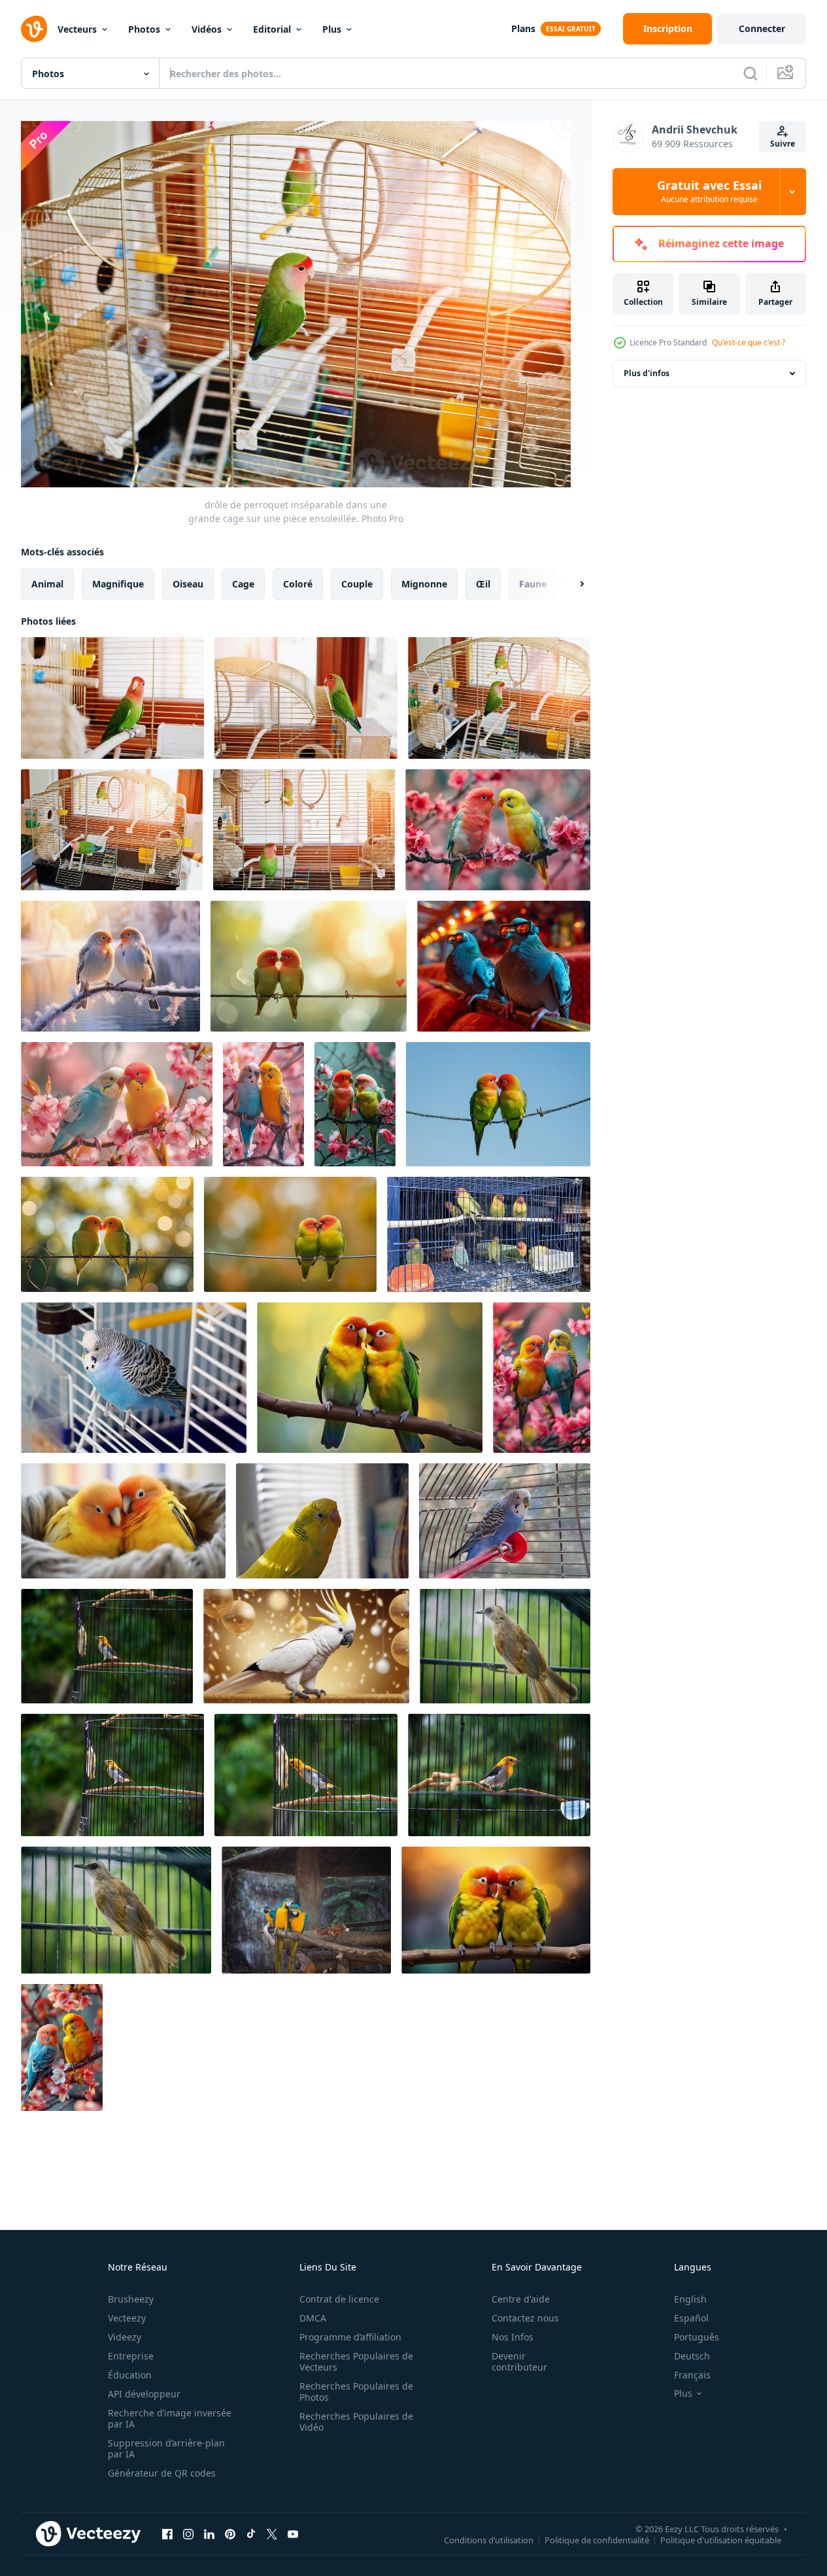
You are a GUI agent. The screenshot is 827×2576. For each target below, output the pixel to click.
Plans (523, 28)
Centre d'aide (521, 2299)
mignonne (424, 583)
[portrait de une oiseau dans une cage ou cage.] (107, 1646)
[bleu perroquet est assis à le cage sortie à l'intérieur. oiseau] (134, 1378)
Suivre (783, 144)
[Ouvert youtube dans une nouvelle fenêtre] (293, 2534)
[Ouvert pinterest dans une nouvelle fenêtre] (230, 2534)
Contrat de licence (339, 2299)
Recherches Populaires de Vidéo (356, 2422)
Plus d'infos (647, 373)
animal (47, 583)
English (690, 2299)
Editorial (272, 29)
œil (483, 583)
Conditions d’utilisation (489, 2540)
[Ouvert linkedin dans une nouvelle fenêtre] (209, 2534)
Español (691, 2318)
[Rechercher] (751, 73)
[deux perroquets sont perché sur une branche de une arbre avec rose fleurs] (355, 1104)
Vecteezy (127, 2318)
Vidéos (207, 29)
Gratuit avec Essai (709, 192)
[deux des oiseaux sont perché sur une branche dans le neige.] (110, 966)
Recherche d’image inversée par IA (170, 2418)
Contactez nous (525, 2318)
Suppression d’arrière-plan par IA (166, 2448)
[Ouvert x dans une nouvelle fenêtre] (272, 2534)
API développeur (144, 2394)
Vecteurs (77, 29)
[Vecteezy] (34, 29)
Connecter (762, 28)
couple (357, 583)
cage (243, 583)
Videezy (125, 2337)
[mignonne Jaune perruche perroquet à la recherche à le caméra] (322, 1521)
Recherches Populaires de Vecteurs (356, 2361)
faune (533, 583)
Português (697, 2337)
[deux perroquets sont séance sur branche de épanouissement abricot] (62, 2047)
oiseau (188, 583)
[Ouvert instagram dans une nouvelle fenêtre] (188, 2534)
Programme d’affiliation (350, 2337)
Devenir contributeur (519, 2361)
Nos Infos (513, 2337)
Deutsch (692, 2356)
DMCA (313, 2318)
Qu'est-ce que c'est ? (749, 342)
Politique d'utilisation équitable (721, 2540)
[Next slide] (571, 583)
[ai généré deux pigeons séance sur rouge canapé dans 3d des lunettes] (504, 966)
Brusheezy (131, 2299)
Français (692, 2375)
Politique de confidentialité (597, 2540)
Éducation (130, 2375)
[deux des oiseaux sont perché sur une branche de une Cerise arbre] (117, 1104)
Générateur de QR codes (162, 2473)
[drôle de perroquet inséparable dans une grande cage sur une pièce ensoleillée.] (112, 698)
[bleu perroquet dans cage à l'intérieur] (505, 1521)
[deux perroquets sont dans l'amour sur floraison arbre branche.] (498, 830)
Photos (144, 29)
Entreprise (131, 2356)
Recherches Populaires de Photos (356, 2392)
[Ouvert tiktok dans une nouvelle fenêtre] (251, 2534)
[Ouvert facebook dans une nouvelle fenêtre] (167, 2534)
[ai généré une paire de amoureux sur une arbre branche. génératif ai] (370, 1378)
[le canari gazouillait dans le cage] (489, 1234)
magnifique (118, 583)
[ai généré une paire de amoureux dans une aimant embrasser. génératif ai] (496, 1910)
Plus (332, 29)
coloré (298, 583)
